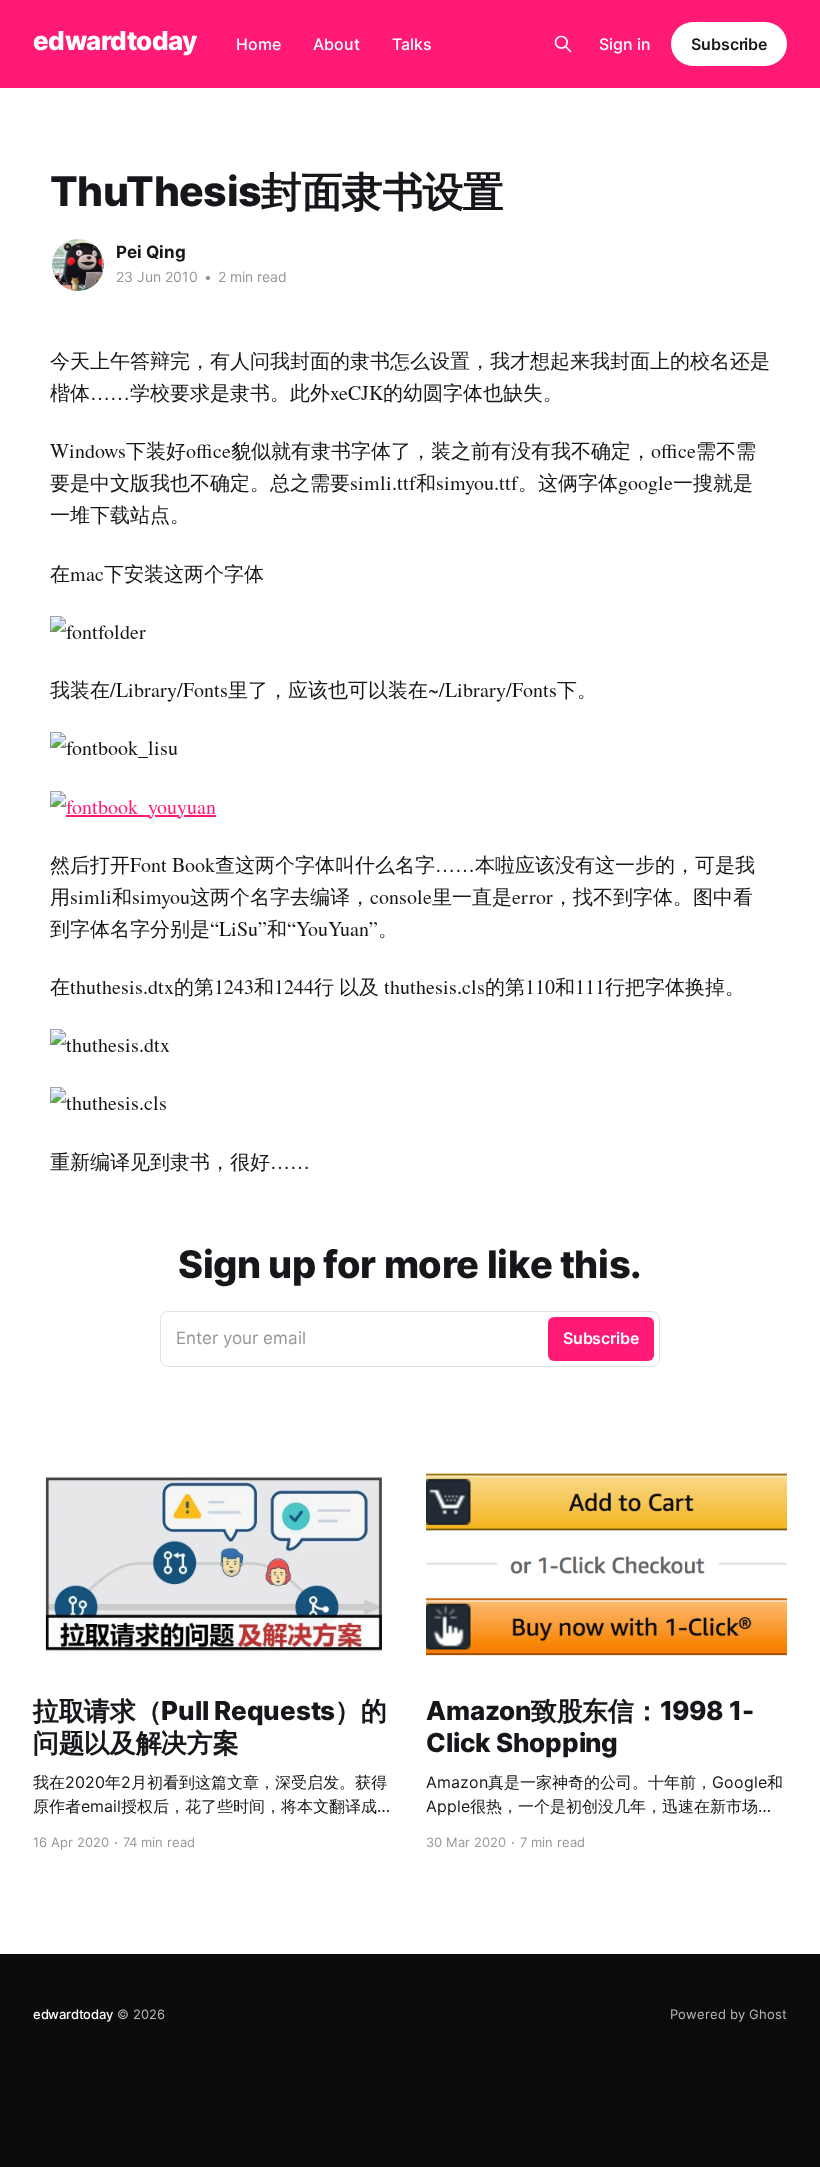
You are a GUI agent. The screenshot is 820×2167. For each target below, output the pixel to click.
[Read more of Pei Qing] (78, 265)
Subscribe (729, 44)
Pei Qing (151, 252)
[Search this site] (563, 44)
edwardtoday (114, 41)
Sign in (625, 44)
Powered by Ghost (728, 2014)
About (336, 44)
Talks (412, 44)
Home (258, 44)
